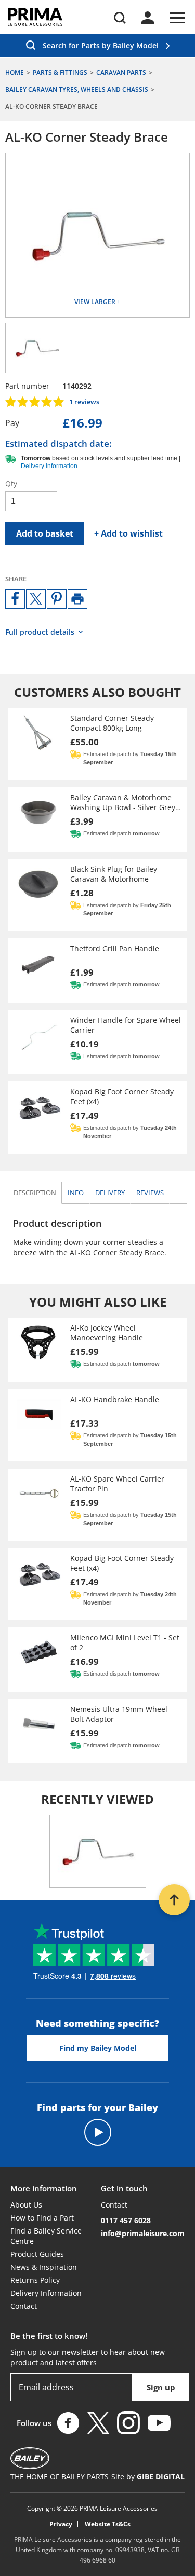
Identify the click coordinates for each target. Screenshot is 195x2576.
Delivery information (49, 466)
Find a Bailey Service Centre (46, 2236)
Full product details (40, 632)
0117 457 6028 (126, 2220)
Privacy (61, 2524)
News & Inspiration (44, 2267)
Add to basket (45, 533)
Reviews (150, 1193)
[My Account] (148, 18)
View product (97, 744)
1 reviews (84, 402)
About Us (26, 2205)
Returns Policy (35, 2280)
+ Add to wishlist (128, 533)
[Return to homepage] (35, 17)
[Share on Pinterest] (57, 599)
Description (35, 1193)
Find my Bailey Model (98, 2048)
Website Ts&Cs (108, 2524)
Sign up (161, 2387)
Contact (24, 2306)
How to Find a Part (42, 2218)
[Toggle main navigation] (177, 18)
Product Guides (37, 2254)
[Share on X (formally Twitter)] (36, 599)
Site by (148, 2477)
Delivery (110, 1193)
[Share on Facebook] (15, 599)
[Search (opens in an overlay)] (120, 18)
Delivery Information (46, 2293)
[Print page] (77, 599)
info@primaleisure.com (143, 2233)
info (78, 1192)
